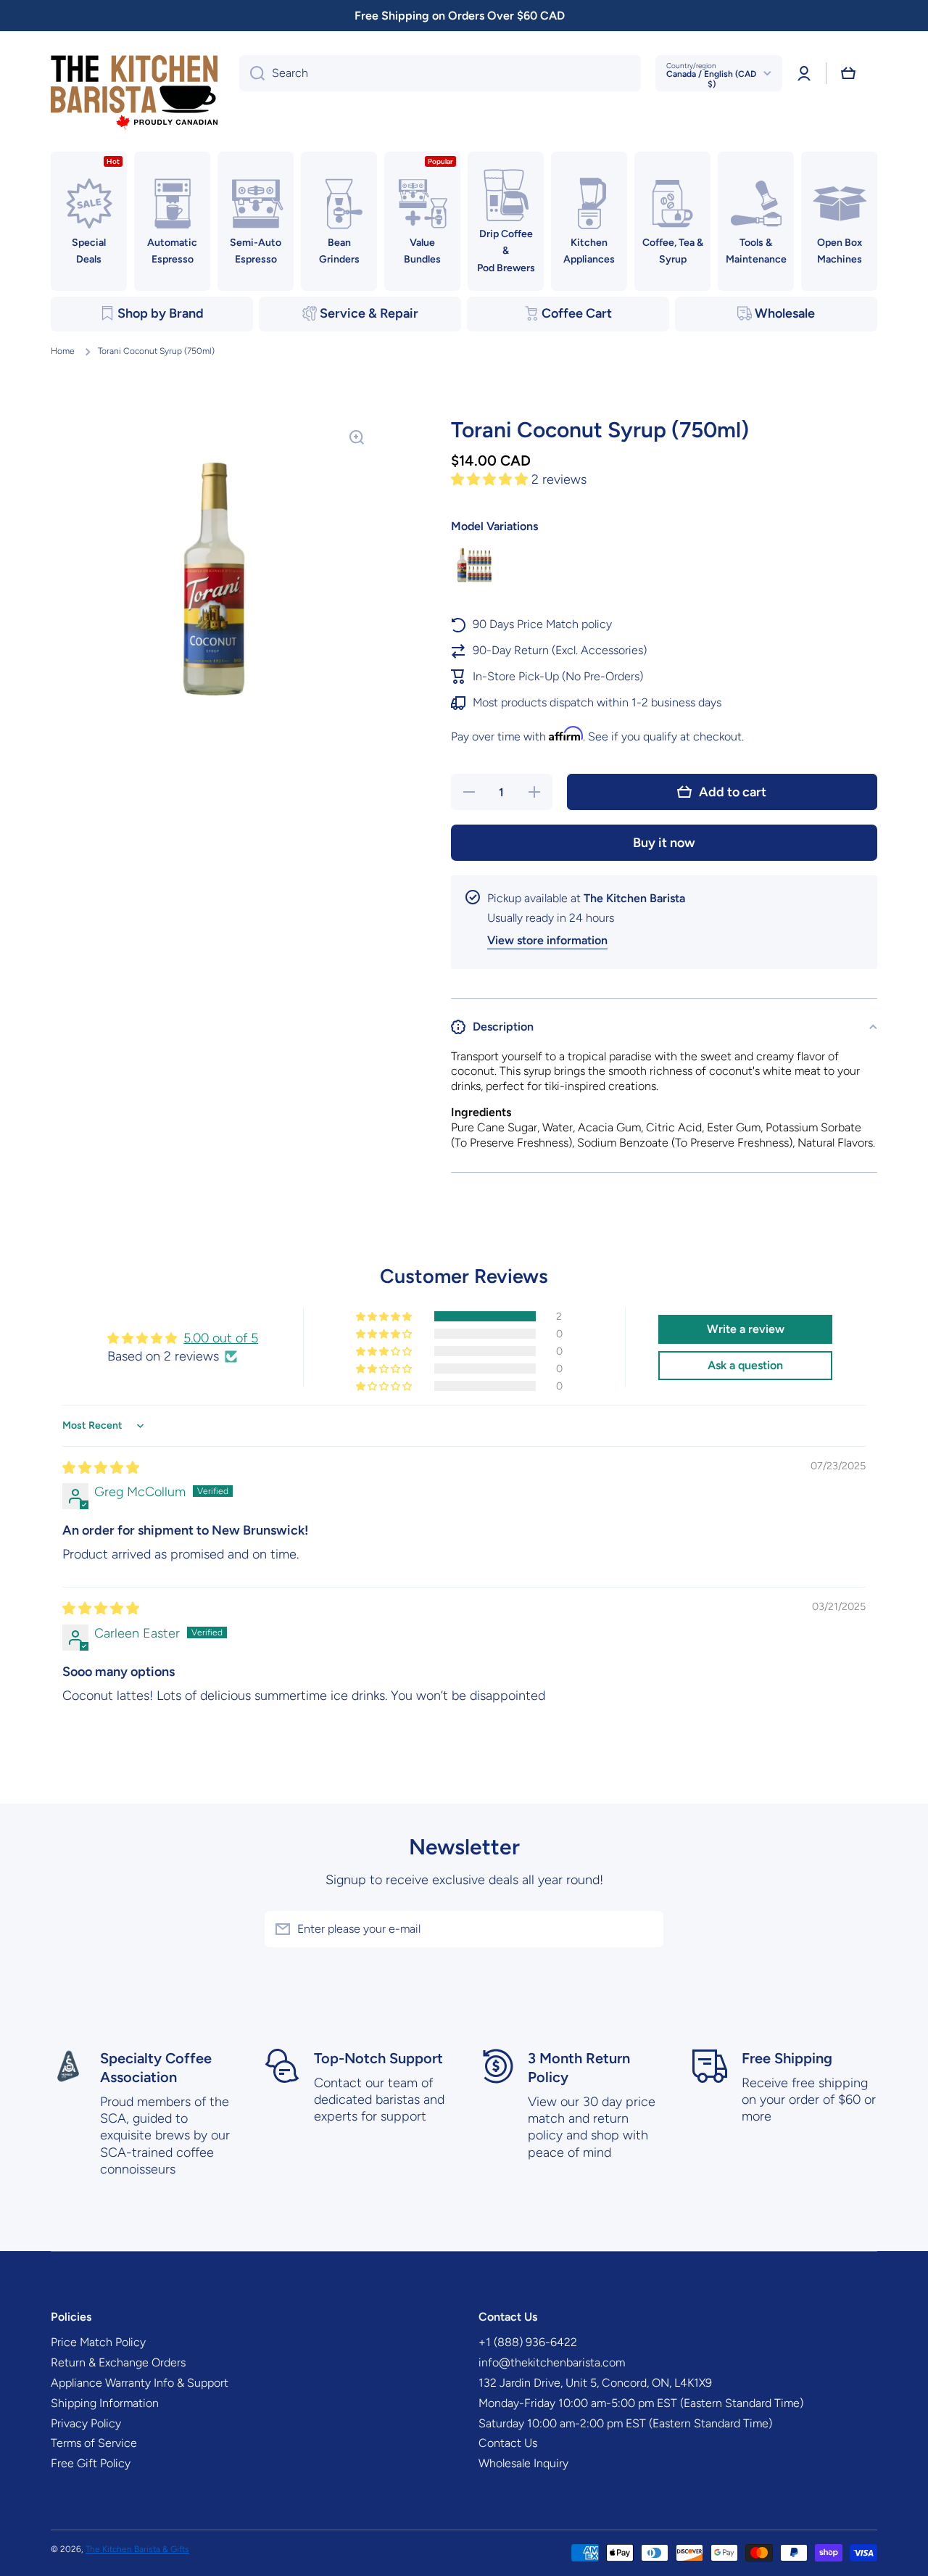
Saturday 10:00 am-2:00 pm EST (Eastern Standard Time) (625, 2423)
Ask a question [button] (745, 1365)
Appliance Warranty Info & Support (140, 2383)
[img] (101, 1468)
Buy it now (664, 843)
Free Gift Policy (91, 2463)
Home (63, 351)
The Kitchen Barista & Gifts (137, 2549)
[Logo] (134, 93)
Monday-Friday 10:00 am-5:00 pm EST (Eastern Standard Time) (641, 2403)
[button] (848, 73)
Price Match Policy (98, 2342)
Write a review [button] (746, 1329)
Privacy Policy (86, 2423)
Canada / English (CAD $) (711, 79)
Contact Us (508, 2443)
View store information (547, 940)
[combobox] (440, 73)
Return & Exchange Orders (118, 2362)
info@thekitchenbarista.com (552, 2362)
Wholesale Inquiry (523, 2463)
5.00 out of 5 (221, 1338)
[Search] (252, 73)
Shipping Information (105, 2403)
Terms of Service (94, 2443)
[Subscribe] (645, 1929)
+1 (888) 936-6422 (528, 2342)
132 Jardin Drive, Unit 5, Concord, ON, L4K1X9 (595, 2383)
